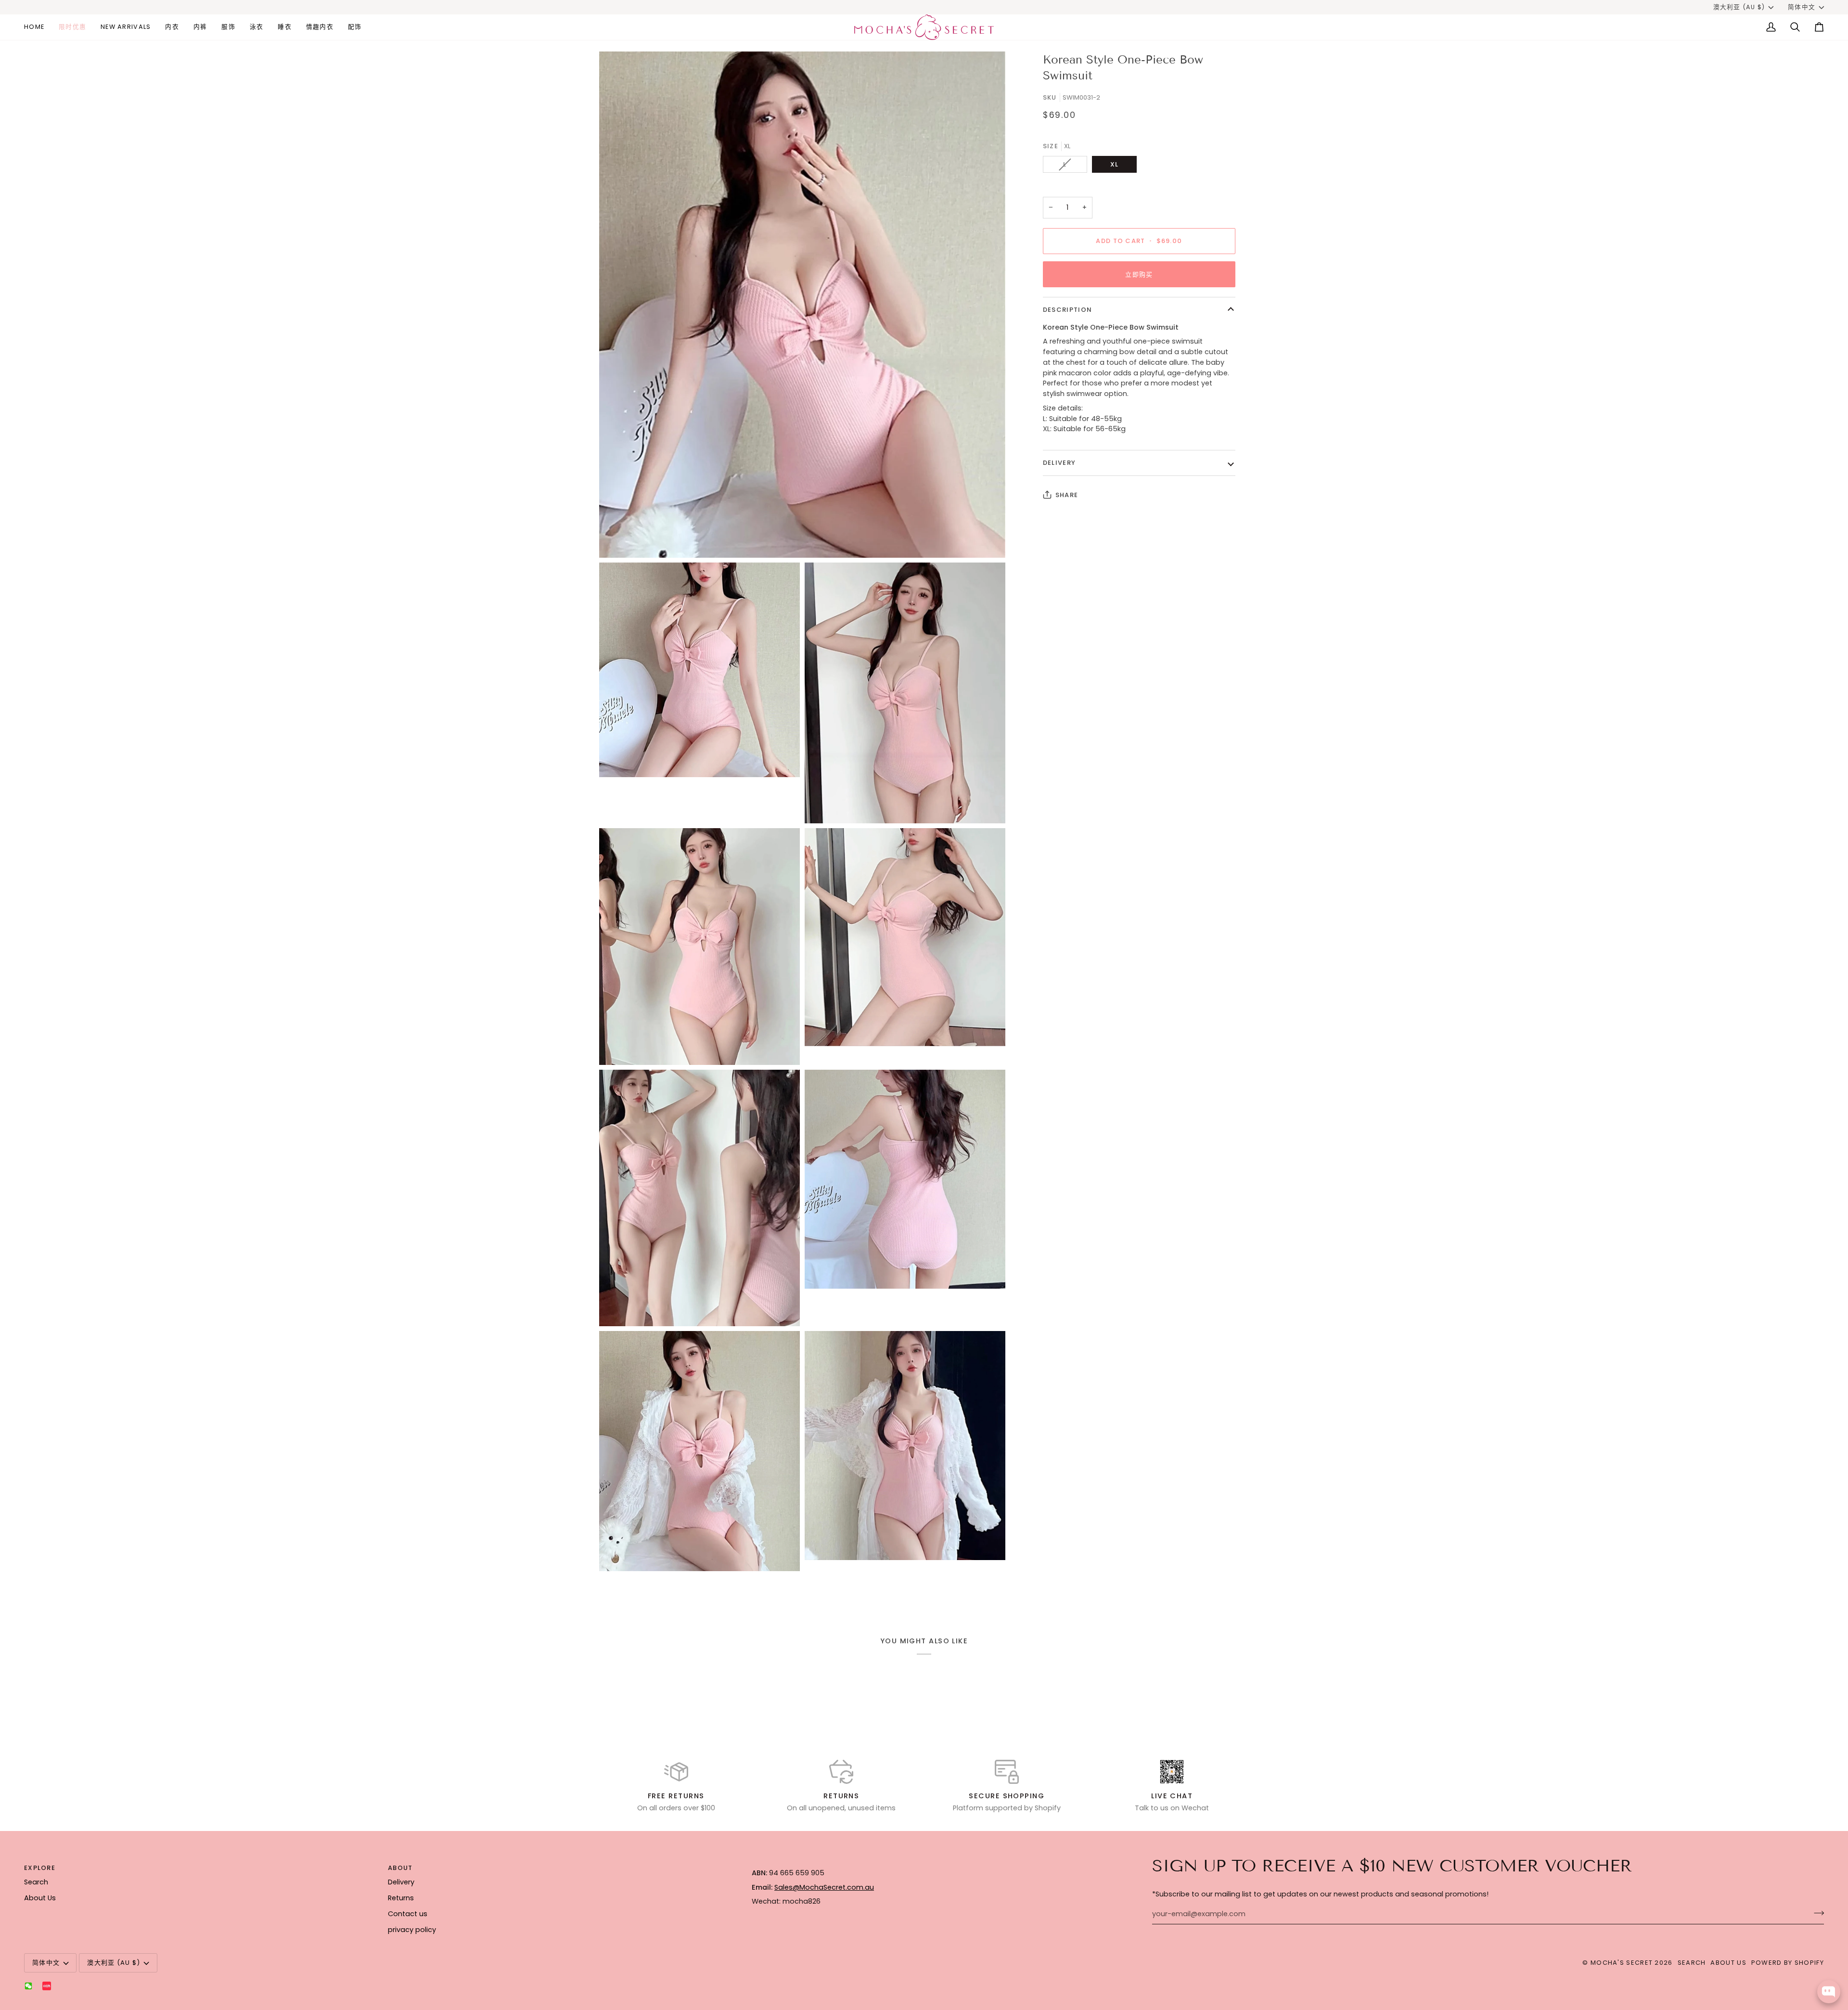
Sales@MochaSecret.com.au (824, 1887)
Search (36, 1882)
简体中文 (1802, 7)
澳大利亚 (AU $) (1739, 7)
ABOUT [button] (400, 1868)
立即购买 (1139, 275)
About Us (40, 1898)
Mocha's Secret (1622, 1963)
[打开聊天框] (1829, 1992)
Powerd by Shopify (1788, 1963)
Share (1067, 495)
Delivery (1059, 463)
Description (1067, 310)
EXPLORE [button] (40, 1868)
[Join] (1816, 1913)
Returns (401, 1898)
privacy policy (412, 1930)
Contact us (408, 1914)
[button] (172, 27)
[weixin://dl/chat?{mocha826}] (28, 1986)
